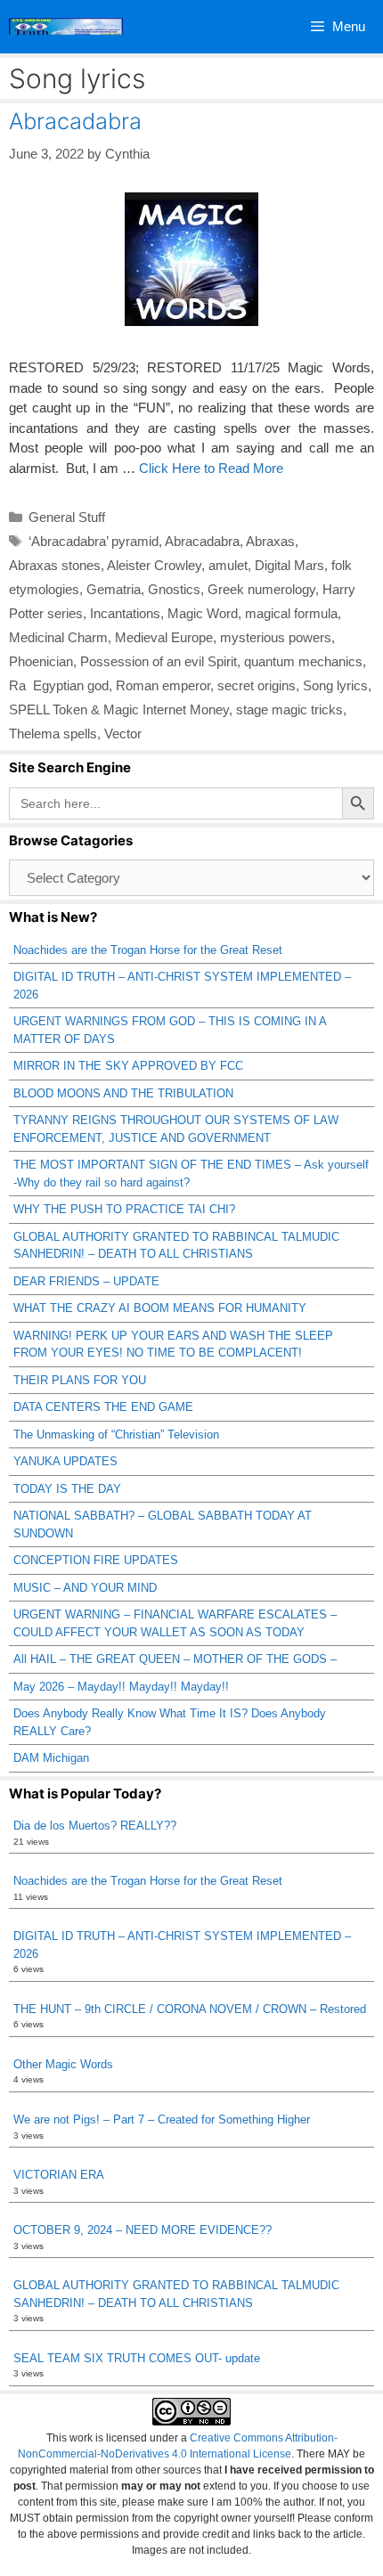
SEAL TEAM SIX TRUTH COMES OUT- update (137, 2358)
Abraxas (270, 541)
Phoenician (41, 661)
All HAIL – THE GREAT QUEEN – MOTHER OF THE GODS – (175, 1659)
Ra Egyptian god (59, 685)
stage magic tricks (289, 709)
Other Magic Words (63, 2064)
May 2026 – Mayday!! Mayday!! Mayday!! (121, 1687)
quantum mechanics (303, 661)
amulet (228, 565)
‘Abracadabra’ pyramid (94, 541)
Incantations (125, 613)
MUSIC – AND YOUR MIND (85, 1588)
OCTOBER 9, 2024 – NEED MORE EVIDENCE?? (143, 2230)
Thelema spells (53, 734)
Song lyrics (335, 685)
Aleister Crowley (154, 565)
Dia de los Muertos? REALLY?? (95, 1826)
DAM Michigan (51, 1758)
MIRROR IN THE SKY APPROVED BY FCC (128, 1066)
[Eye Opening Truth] (66, 27)
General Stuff (67, 517)
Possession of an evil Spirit (159, 661)
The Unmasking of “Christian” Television (116, 1435)
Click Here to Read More (211, 468)
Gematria (114, 589)
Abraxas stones (55, 565)
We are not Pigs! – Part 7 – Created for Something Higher (162, 2119)
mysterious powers (276, 637)
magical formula (291, 613)
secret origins (257, 685)
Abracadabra (75, 121)
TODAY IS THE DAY (67, 1489)
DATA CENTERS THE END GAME (103, 1407)
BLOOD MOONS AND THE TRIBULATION (123, 1093)
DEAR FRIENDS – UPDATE (86, 1281)
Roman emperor (163, 685)
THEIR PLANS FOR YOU (80, 1380)
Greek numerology (261, 589)
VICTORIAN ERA (59, 2175)
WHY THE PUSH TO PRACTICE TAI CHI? (124, 1209)
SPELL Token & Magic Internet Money (119, 709)
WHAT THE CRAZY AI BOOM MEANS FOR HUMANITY (160, 1308)
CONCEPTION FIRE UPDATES (96, 1560)
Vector (123, 734)
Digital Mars (289, 565)
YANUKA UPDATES (65, 1461)
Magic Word (203, 613)
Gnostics (174, 589)
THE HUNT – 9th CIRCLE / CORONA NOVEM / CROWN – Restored (190, 2009)
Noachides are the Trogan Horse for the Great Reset (148, 950)
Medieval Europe (164, 637)
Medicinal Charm (58, 637)
